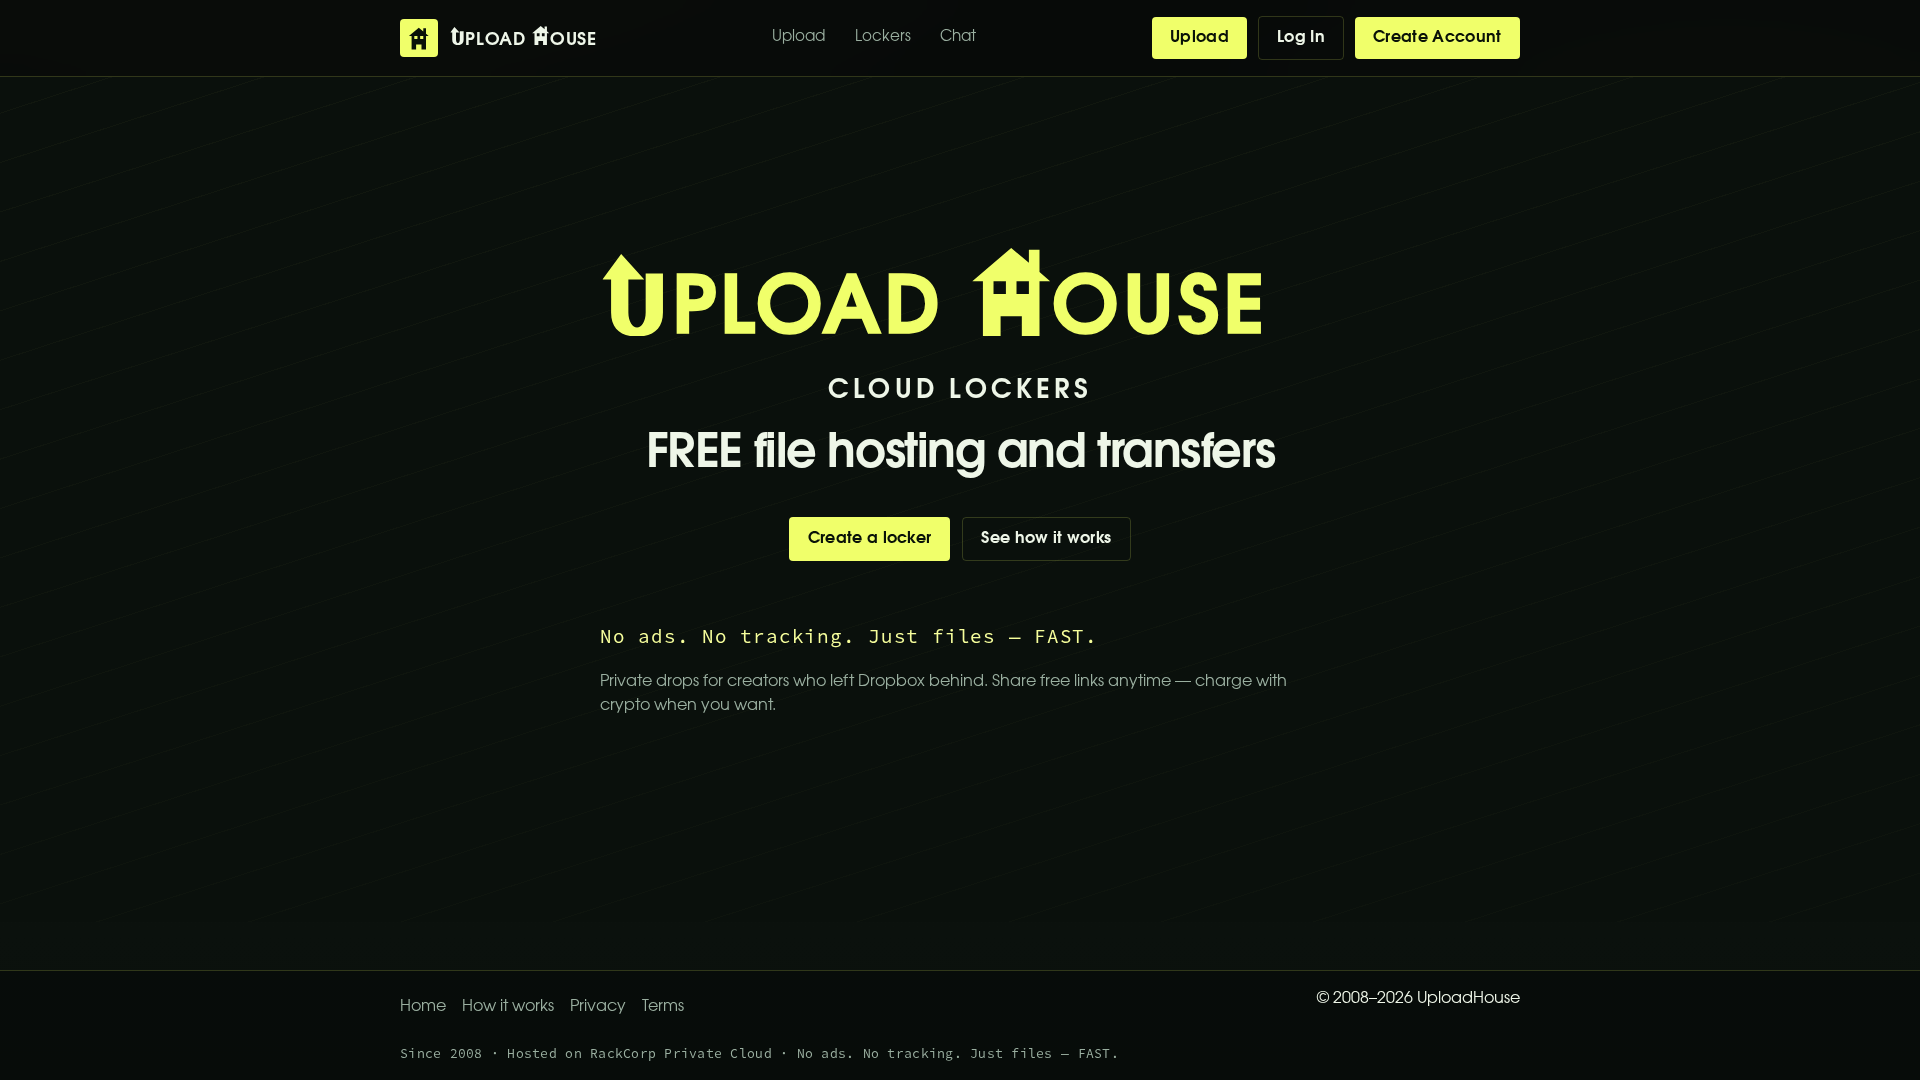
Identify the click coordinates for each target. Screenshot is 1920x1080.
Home (423, 1007)
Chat (958, 37)
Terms (663, 1007)
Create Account (1437, 38)
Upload (798, 37)
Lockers (883, 37)
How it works (508, 1007)
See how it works (1046, 539)
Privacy (598, 1007)
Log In (1301, 38)
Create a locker (870, 539)
